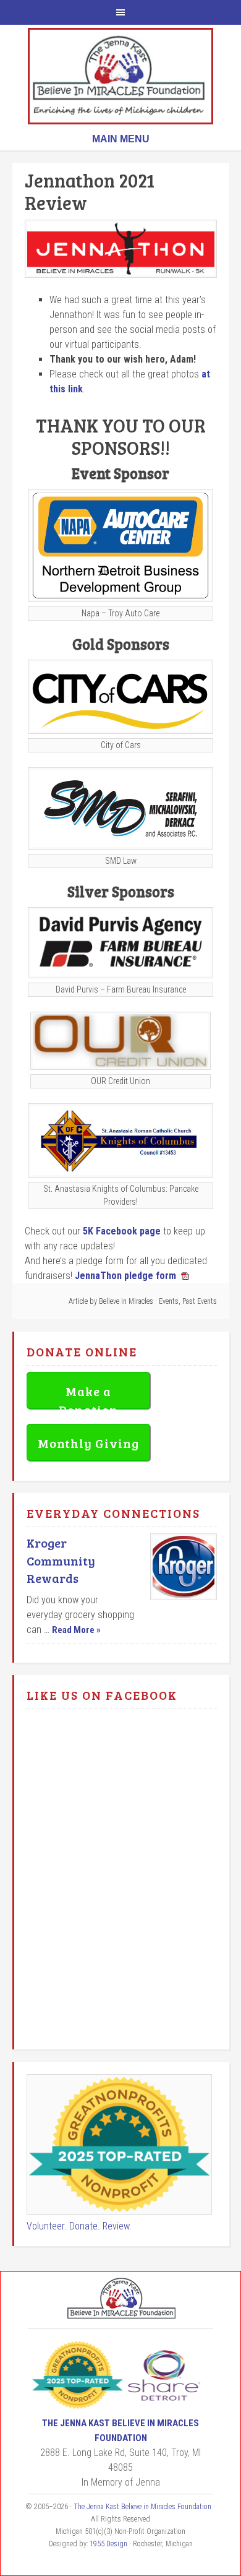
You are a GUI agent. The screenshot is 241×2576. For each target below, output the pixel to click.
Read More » (76, 1630)
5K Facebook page (122, 1231)
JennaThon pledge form (125, 1276)
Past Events (200, 1301)
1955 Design (108, 2544)
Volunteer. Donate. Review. (79, 2226)
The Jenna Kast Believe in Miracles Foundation (120, 76)
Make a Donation (88, 1396)
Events (169, 1301)
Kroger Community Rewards (61, 1561)
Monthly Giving (88, 1443)
